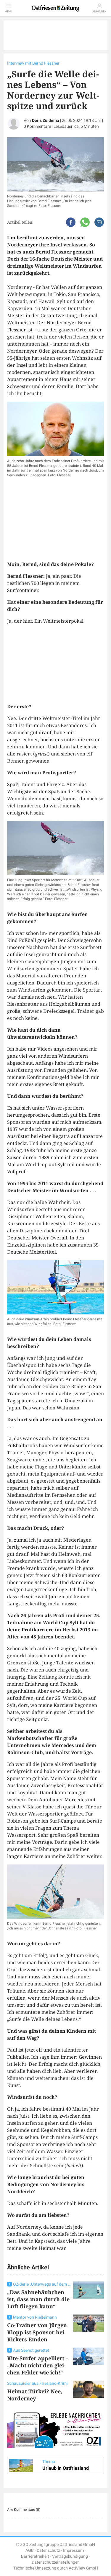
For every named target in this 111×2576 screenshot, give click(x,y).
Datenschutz (48, 2550)
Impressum (73, 2550)
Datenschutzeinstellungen (56, 2562)
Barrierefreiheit (35, 2556)
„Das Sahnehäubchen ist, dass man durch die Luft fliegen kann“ (38, 2299)
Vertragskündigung (70, 2556)
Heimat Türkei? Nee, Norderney (35, 2395)
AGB (30, 2550)
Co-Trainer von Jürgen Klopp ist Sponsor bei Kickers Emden (37, 2332)
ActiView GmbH (83, 2568)
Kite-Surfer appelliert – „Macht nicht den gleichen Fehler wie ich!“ (38, 2365)
